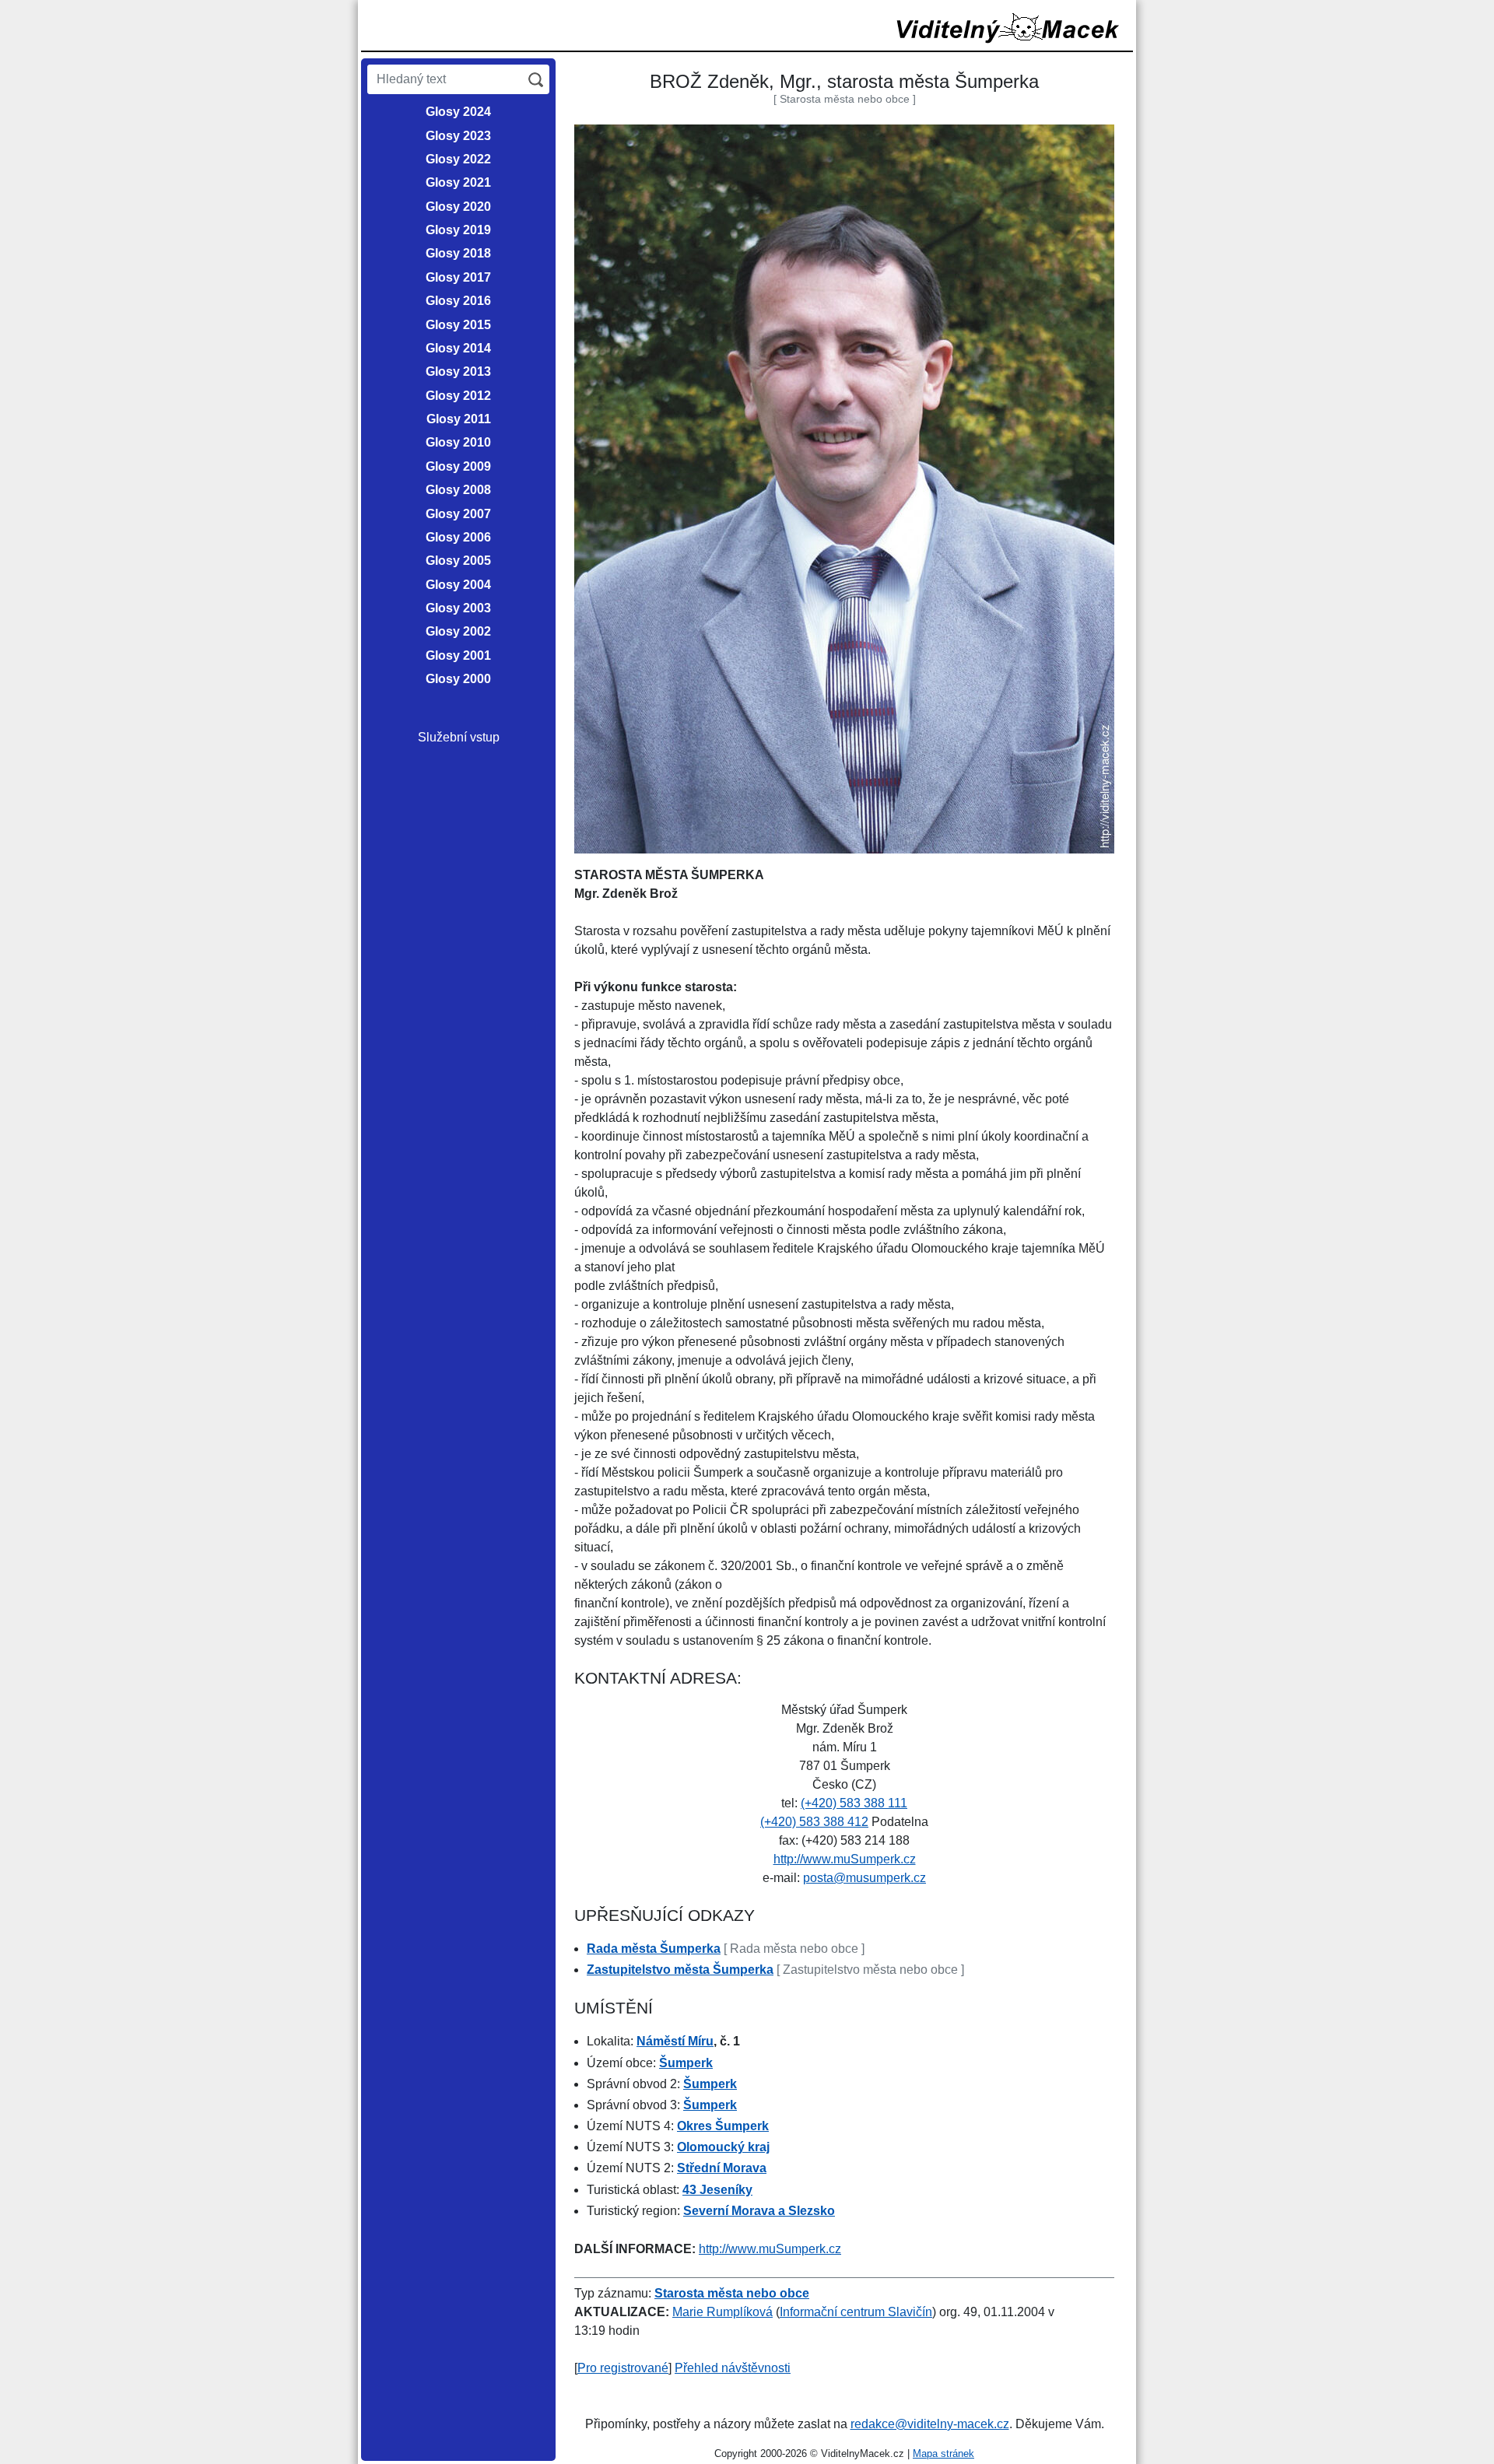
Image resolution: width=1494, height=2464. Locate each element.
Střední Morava (722, 2168)
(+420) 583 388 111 (854, 1803)
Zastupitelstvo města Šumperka (680, 1970)
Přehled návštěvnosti (733, 2368)
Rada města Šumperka (654, 1949)
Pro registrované (623, 2368)
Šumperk (686, 2063)
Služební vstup (459, 737)
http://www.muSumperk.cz (845, 1859)
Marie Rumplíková (722, 2312)
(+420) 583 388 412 (814, 1822)
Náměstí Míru (675, 2041)
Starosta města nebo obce (732, 2293)
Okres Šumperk (723, 2126)
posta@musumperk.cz (864, 1878)
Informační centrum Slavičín (856, 2312)
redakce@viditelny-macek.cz (930, 2424)
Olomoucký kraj (723, 2147)
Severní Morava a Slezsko (759, 2211)
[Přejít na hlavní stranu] (1008, 28)
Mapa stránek (943, 2453)
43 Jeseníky (717, 2190)
